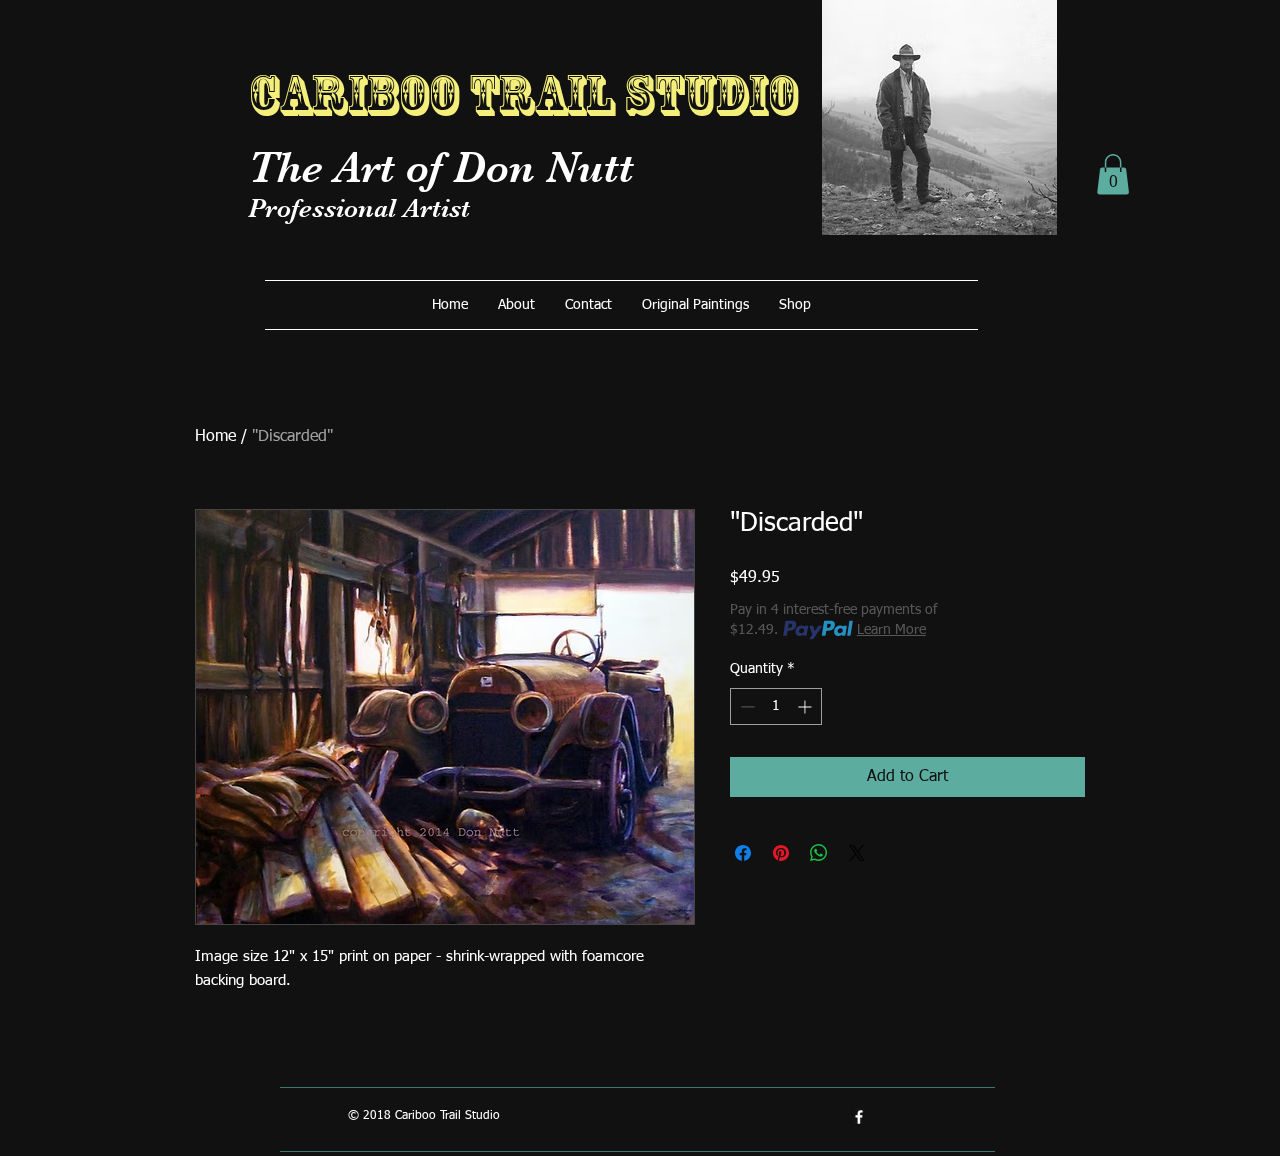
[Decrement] (745, 706)
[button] (1113, 174)
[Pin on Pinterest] (781, 853)
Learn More (891, 630)
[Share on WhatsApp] (819, 853)
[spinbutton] (776, 706)
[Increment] (806, 706)
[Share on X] (857, 853)
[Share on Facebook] (743, 853)
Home (215, 437)
